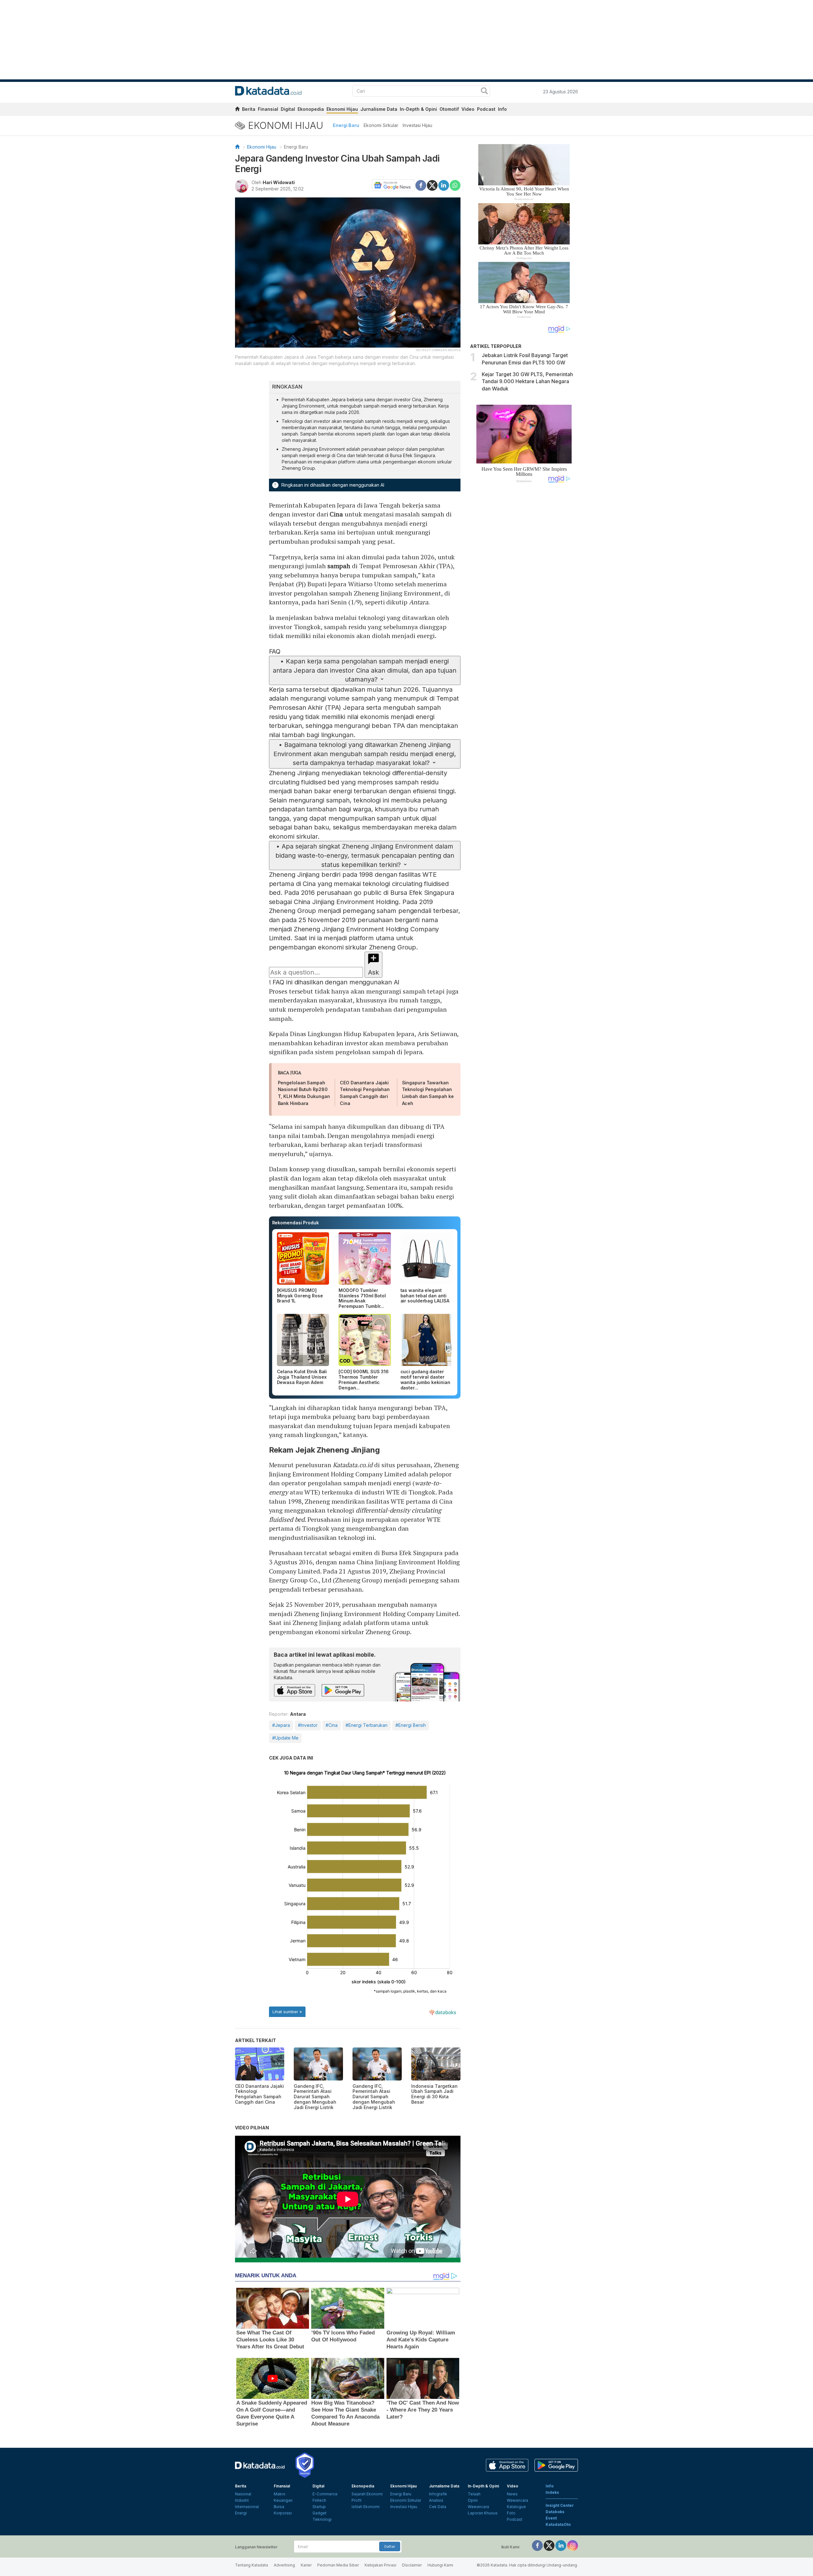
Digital (288, 109)
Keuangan (283, 2500)
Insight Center (560, 2505)
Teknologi (322, 2519)
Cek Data (438, 2507)
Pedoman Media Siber (338, 2565)
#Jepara (281, 1725)
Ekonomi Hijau (342, 109)
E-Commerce (325, 2494)
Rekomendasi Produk (296, 1223)
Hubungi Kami (440, 2565)
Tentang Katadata (252, 2565)
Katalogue (516, 2507)
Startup (319, 2507)
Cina (336, 514)
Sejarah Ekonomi (367, 2494)
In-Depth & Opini (418, 109)
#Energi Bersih (411, 1725)
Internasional (247, 2507)
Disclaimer (412, 2565)
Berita (249, 109)
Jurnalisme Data (379, 109)
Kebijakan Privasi (380, 2565)
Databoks (555, 2512)
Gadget (319, 2513)
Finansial (268, 109)
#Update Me (285, 1738)
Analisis (436, 2500)
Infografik (438, 2494)
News (512, 2494)
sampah (340, 566)
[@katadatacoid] (573, 2545)
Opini (473, 2500)
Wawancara (478, 2507)
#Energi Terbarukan (366, 1725)
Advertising (284, 2565)
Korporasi (283, 2513)
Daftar (390, 2546)
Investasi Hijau (417, 125)
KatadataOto (558, 2524)
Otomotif (449, 109)
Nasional (243, 2494)
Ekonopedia (311, 109)
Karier (306, 2565)
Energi (241, 2513)
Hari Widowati (279, 182)
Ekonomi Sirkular (381, 125)
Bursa (279, 2507)
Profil (356, 2500)
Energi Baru (346, 125)
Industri (242, 2500)
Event (551, 2518)
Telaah (474, 2494)
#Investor (308, 1725)
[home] (237, 110)
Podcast (486, 109)
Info (502, 109)
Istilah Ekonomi (366, 2507)
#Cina (332, 1725)
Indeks (552, 2492)
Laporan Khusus (483, 2513)
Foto (511, 2513)
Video (468, 109)
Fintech (319, 2500)
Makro (280, 2494)
